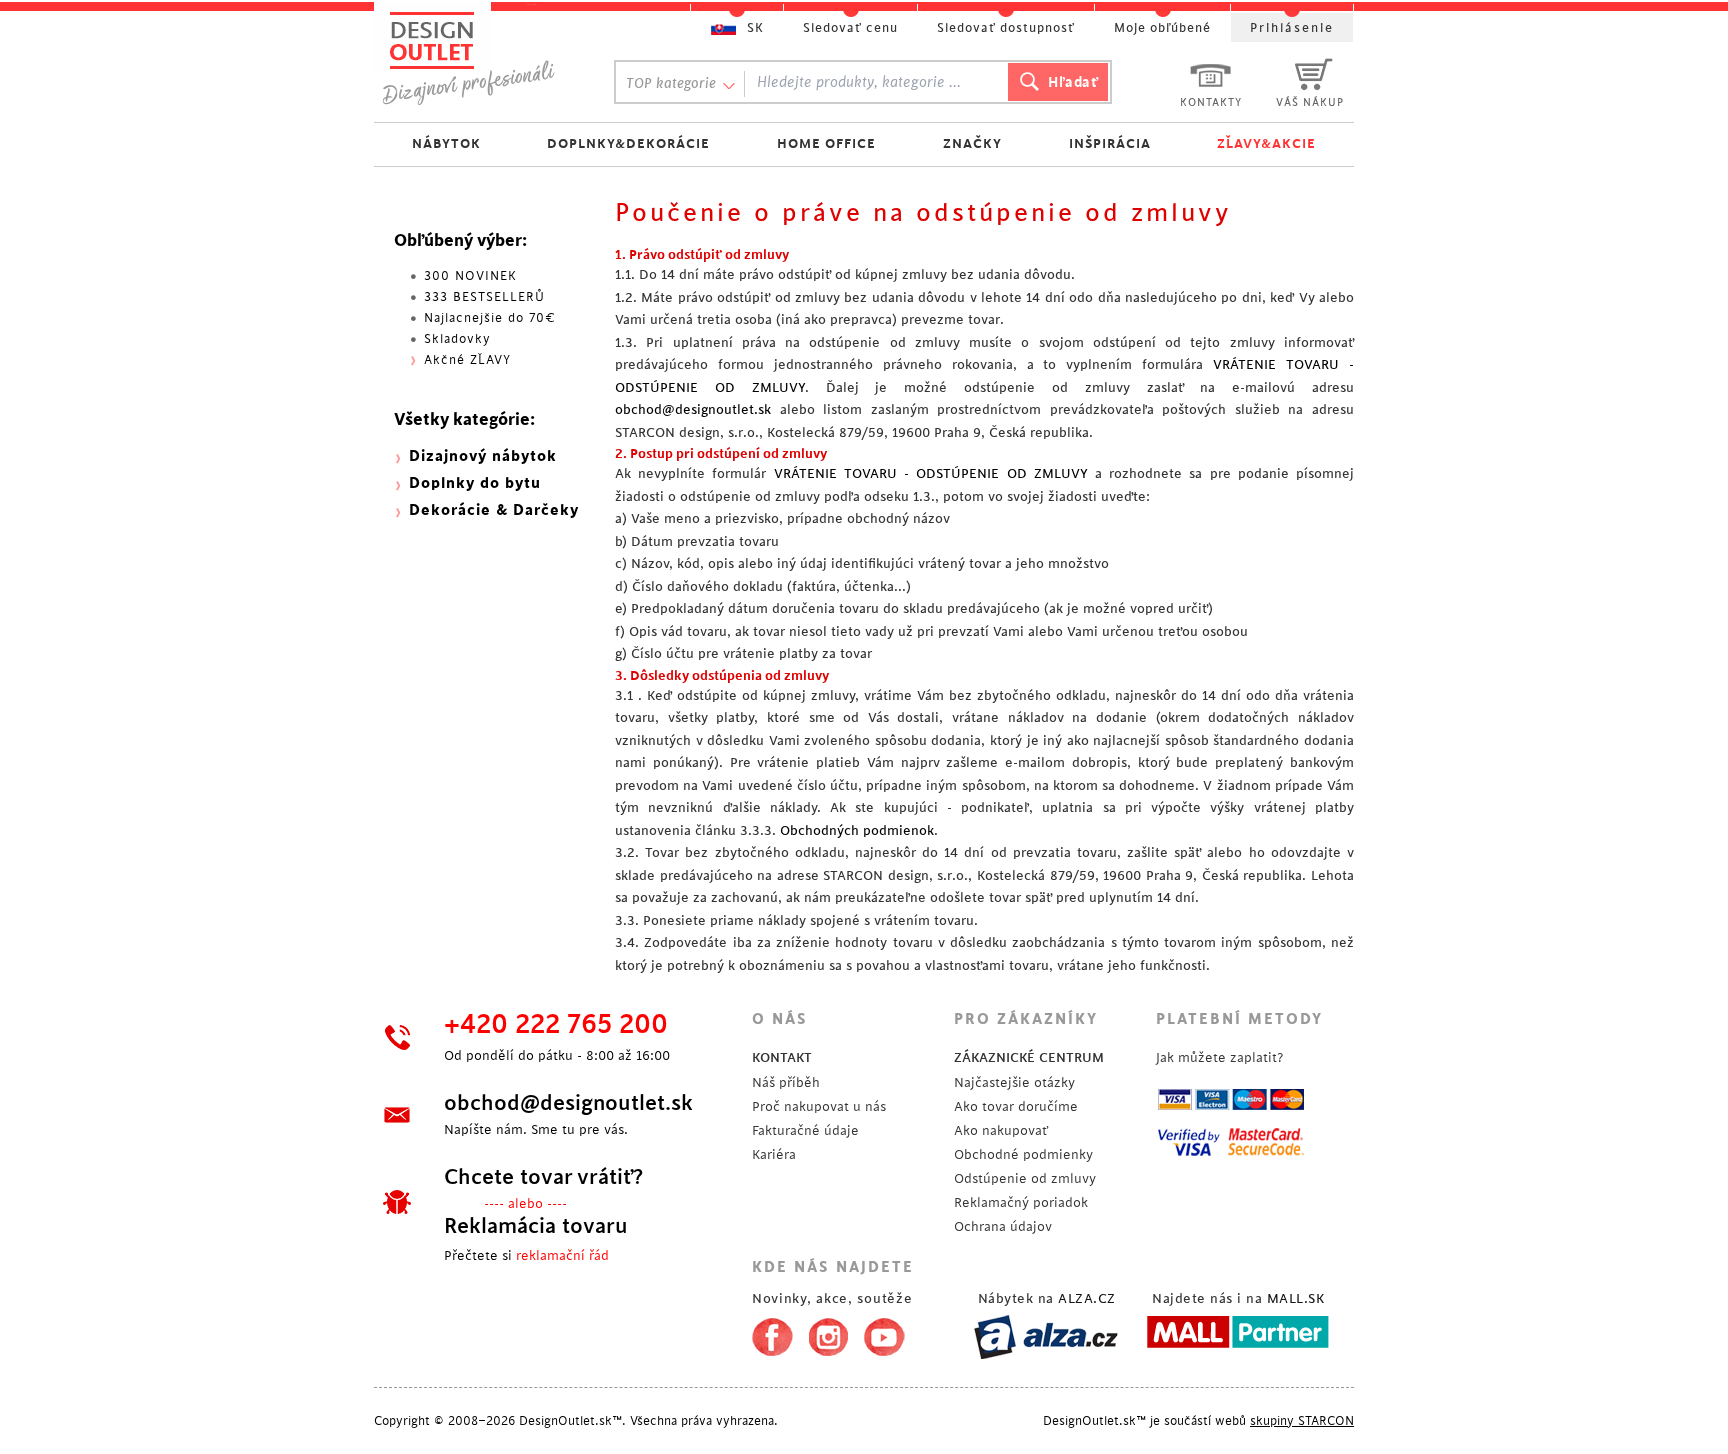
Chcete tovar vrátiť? (543, 1177)
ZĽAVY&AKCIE (1266, 143)
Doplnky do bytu (475, 483)
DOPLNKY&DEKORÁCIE (628, 143)
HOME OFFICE (826, 143)
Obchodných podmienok (857, 830)
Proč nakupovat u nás (819, 1106)
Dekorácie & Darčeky (494, 510)
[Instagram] (828, 1333)
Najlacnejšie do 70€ (490, 318)
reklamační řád (562, 1255)
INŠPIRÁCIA (1110, 143)
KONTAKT (782, 1057)
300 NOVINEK (470, 276)
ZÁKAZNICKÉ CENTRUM (1029, 1057)
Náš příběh (786, 1082)
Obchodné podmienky (1023, 1154)
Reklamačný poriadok (1021, 1202)
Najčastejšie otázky (1014, 1082)
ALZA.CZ (1087, 1298)
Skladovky (457, 339)
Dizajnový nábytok (483, 456)
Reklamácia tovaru (536, 1226)
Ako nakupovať (1001, 1130)
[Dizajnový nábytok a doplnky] (476, 57)
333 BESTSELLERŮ (484, 297)
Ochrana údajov (1003, 1226)
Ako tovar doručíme (1016, 1106)
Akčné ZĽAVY (467, 360)
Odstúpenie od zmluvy (1025, 1178)
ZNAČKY (972, 143)
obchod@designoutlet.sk (693, 409)
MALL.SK (1296, 1298)
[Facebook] (767, 1333)
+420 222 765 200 (556, 1025)
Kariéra (774, 1154)
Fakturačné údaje (805, 1130)
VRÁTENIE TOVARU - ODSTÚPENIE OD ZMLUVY (931, 473)
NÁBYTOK (446, 143)
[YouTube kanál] (884, 1333)
